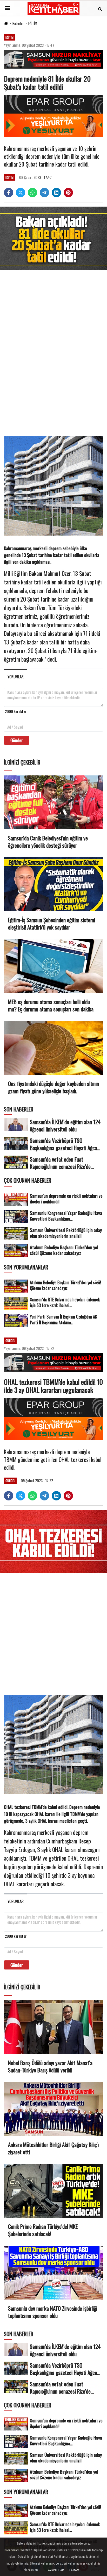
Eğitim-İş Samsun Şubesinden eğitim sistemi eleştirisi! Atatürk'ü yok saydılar (52, 924)
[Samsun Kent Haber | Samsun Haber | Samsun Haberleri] (53, 8)
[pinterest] (68, 193)
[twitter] (21, 193)
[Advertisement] (53, 354)
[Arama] (100, 8)
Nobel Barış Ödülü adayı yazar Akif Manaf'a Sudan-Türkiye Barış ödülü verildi (50, 2066)
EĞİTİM (33, 23)
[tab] (15, 676)
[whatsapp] (32, 193)
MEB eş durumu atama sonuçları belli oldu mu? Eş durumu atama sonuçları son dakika (51, 1005)
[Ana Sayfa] (6, 23)
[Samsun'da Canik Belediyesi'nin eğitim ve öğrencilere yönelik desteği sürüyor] (53, 802)
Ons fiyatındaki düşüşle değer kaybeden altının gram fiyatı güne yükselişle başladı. (53, 1087)
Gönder (17, 740)
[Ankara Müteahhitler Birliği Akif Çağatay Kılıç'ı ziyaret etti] (53, 2109)
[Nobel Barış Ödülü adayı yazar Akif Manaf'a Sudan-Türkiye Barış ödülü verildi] (53, 2027)
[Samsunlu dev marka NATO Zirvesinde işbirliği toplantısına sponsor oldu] (53, 2273)
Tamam (74, 2570)
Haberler (18, 23)
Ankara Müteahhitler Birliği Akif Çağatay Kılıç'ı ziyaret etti (53, 2148)
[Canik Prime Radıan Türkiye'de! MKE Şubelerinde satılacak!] (53, 2191)
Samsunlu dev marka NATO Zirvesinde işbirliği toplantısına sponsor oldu (53, 2312)
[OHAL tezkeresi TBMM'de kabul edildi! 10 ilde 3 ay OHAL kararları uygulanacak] (53, 1541)
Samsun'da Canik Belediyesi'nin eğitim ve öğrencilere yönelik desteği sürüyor (48, 842)
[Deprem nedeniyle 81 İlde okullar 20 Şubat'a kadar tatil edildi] (53, 238)
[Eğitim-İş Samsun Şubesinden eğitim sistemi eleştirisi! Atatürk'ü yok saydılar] (53, 884)
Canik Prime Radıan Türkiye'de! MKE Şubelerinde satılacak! (43, 2230)
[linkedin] (56, 193)
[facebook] (9, 193)
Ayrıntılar (56, 2570)
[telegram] (44, 193)
